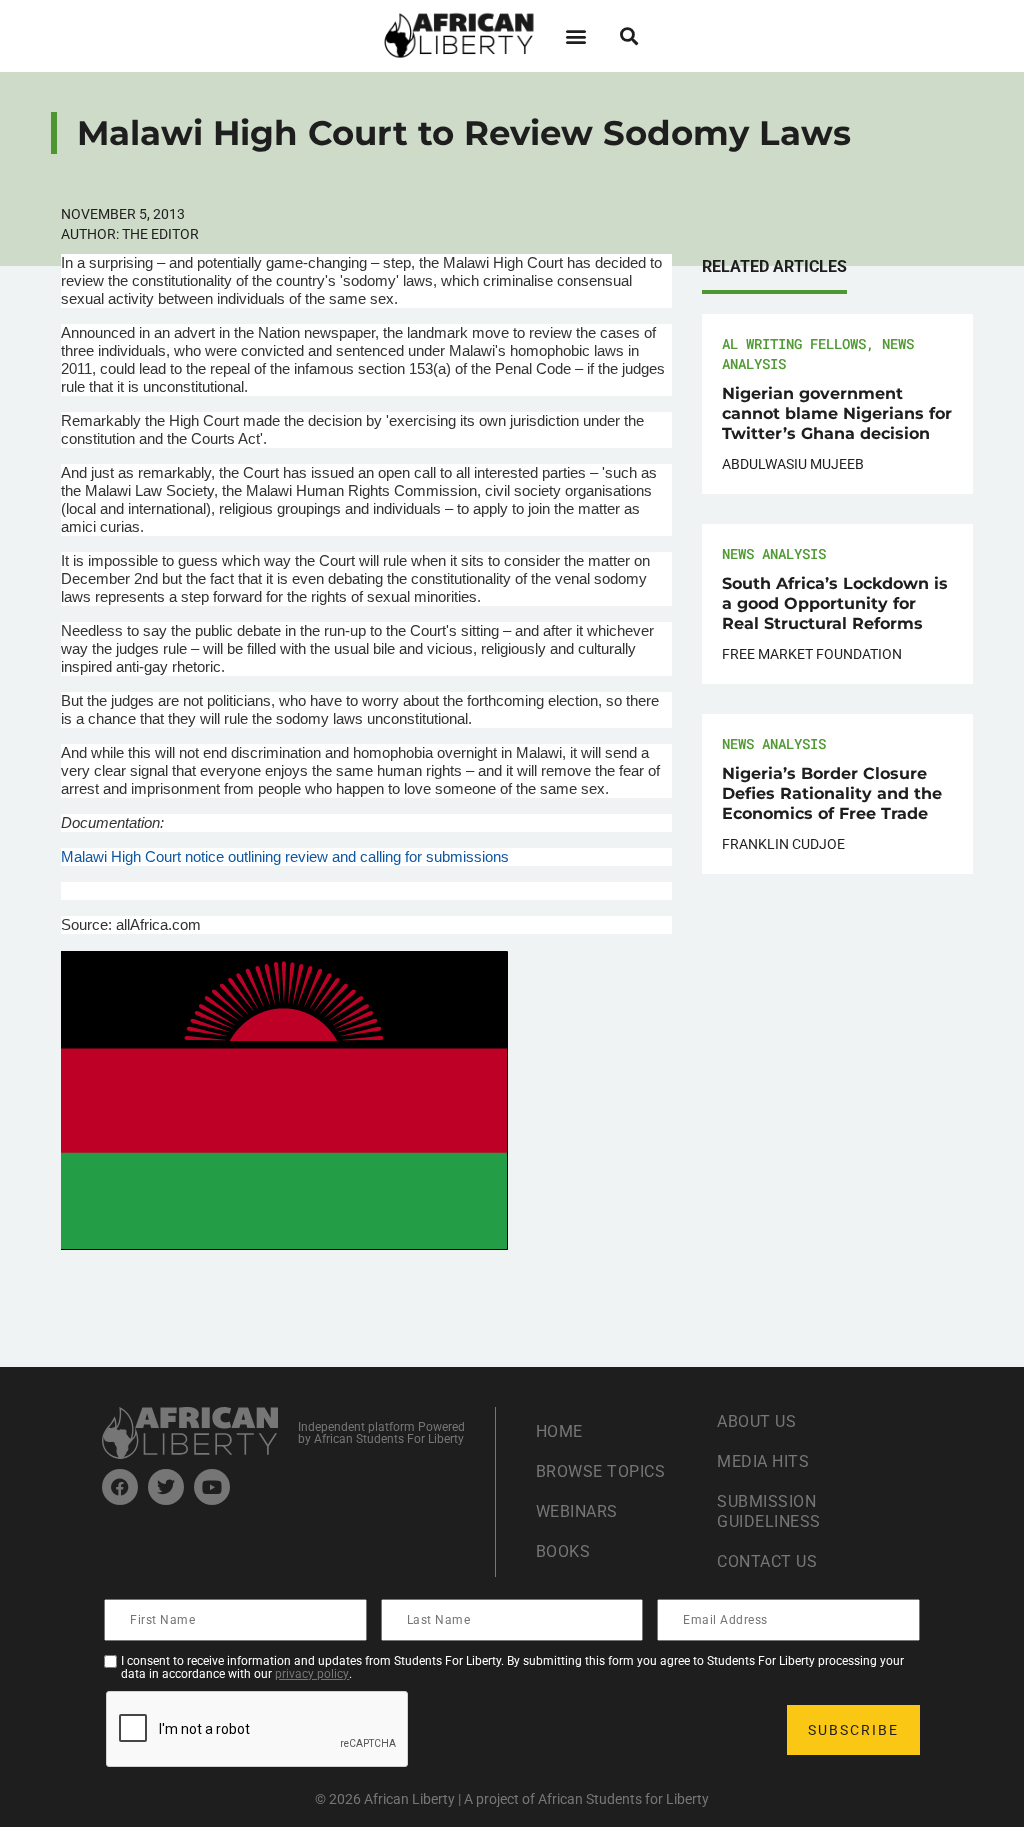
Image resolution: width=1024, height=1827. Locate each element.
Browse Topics (601, 1471)
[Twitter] (166, 1487)
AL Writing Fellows (794, 343)
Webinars (577, 1511)
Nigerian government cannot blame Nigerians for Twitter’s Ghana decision (837, 413)
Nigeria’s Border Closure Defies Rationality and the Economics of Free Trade (832, 793)
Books (563, 1551)
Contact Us (767, 1561)
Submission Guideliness (769, 1511)
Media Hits (763, 1461)
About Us (756, 1421)
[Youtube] (212, 1487)
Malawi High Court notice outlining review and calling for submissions (285, 856)
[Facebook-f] (120, 1487)
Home (559, 1431)
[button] (575, 35)
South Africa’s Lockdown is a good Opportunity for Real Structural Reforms (835, 603)
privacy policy (312, 1674)
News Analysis (774, 553)
